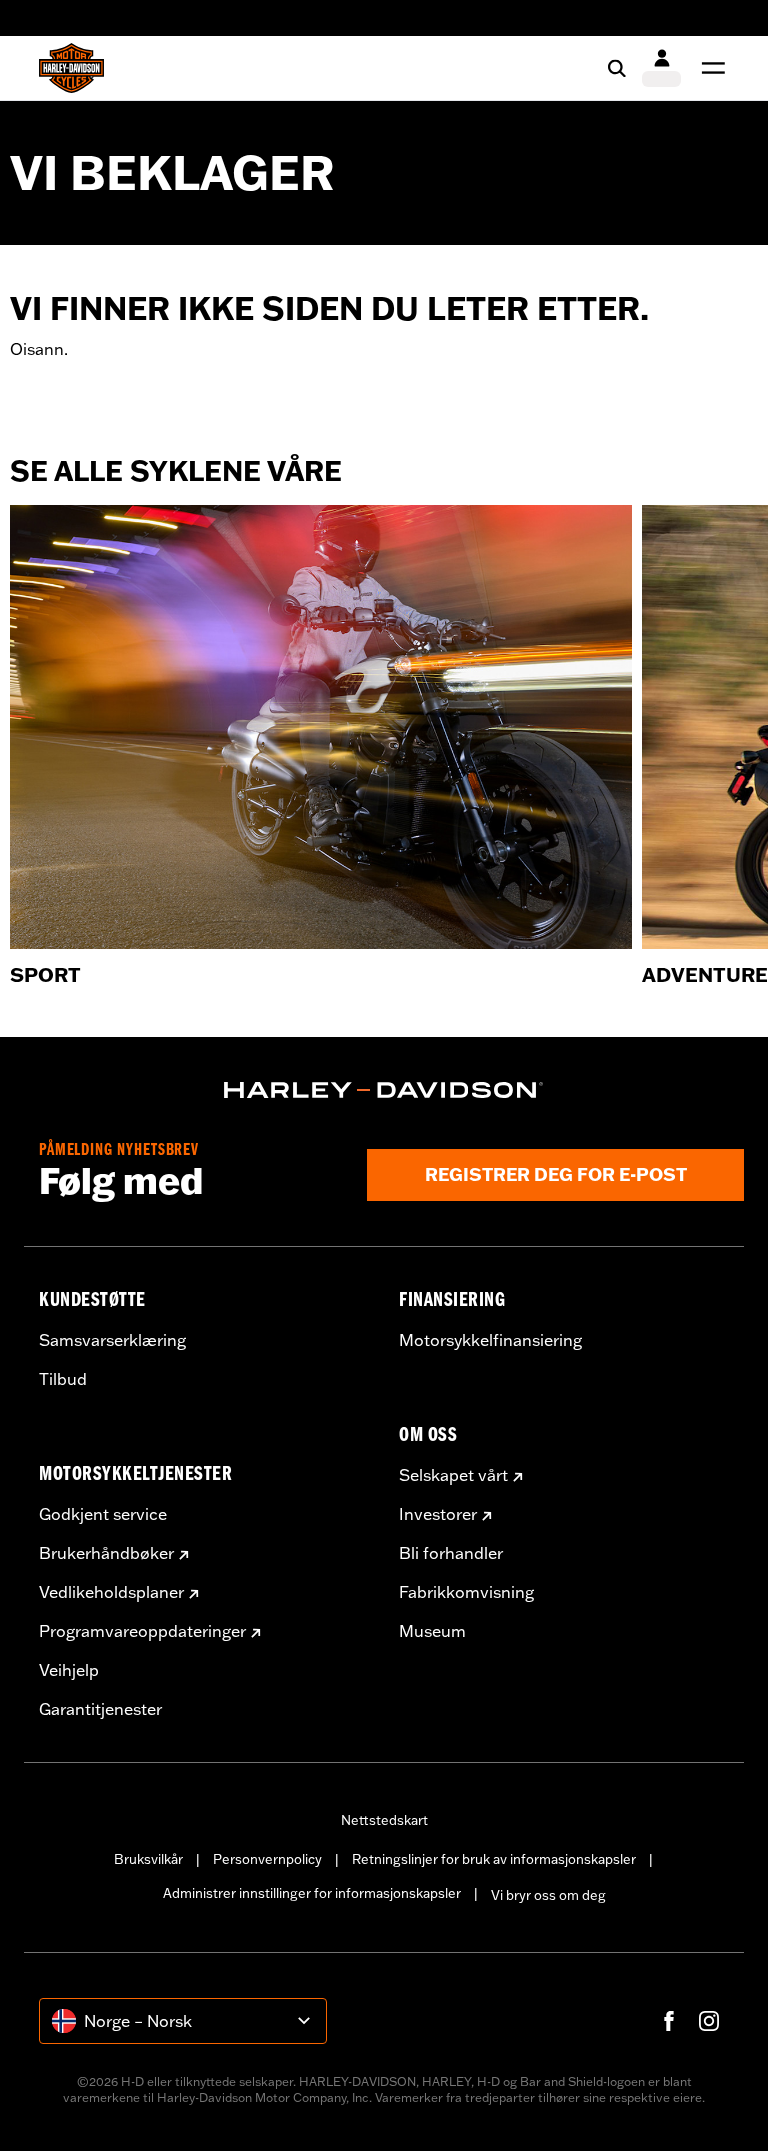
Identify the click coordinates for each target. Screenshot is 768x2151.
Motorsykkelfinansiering (490, 1340)
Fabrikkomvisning (466, 1592)
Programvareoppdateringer (142, 1631)
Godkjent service (103, 1514)
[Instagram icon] (709, 2021)
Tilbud (63, 1379)
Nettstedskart (384, 1820)
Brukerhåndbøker (106, 1553)
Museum (432, 1631)
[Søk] (617, 68)
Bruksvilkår (148, 1859)
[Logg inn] (661, 68)
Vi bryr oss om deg (548, 1895)
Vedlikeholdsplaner (111, 1592)
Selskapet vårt (453, 1475)
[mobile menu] (709, 68)
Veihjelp (69, 1670)
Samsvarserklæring (112, 1340)
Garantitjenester (100, 1709)
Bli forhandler (451, 1553)
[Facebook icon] (669, 2021)
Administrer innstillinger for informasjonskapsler (312, 1893)
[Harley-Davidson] (384, 1090)
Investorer (438, 1514)
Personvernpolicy (267, 1859)
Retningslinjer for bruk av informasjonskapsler (494, 1859)
